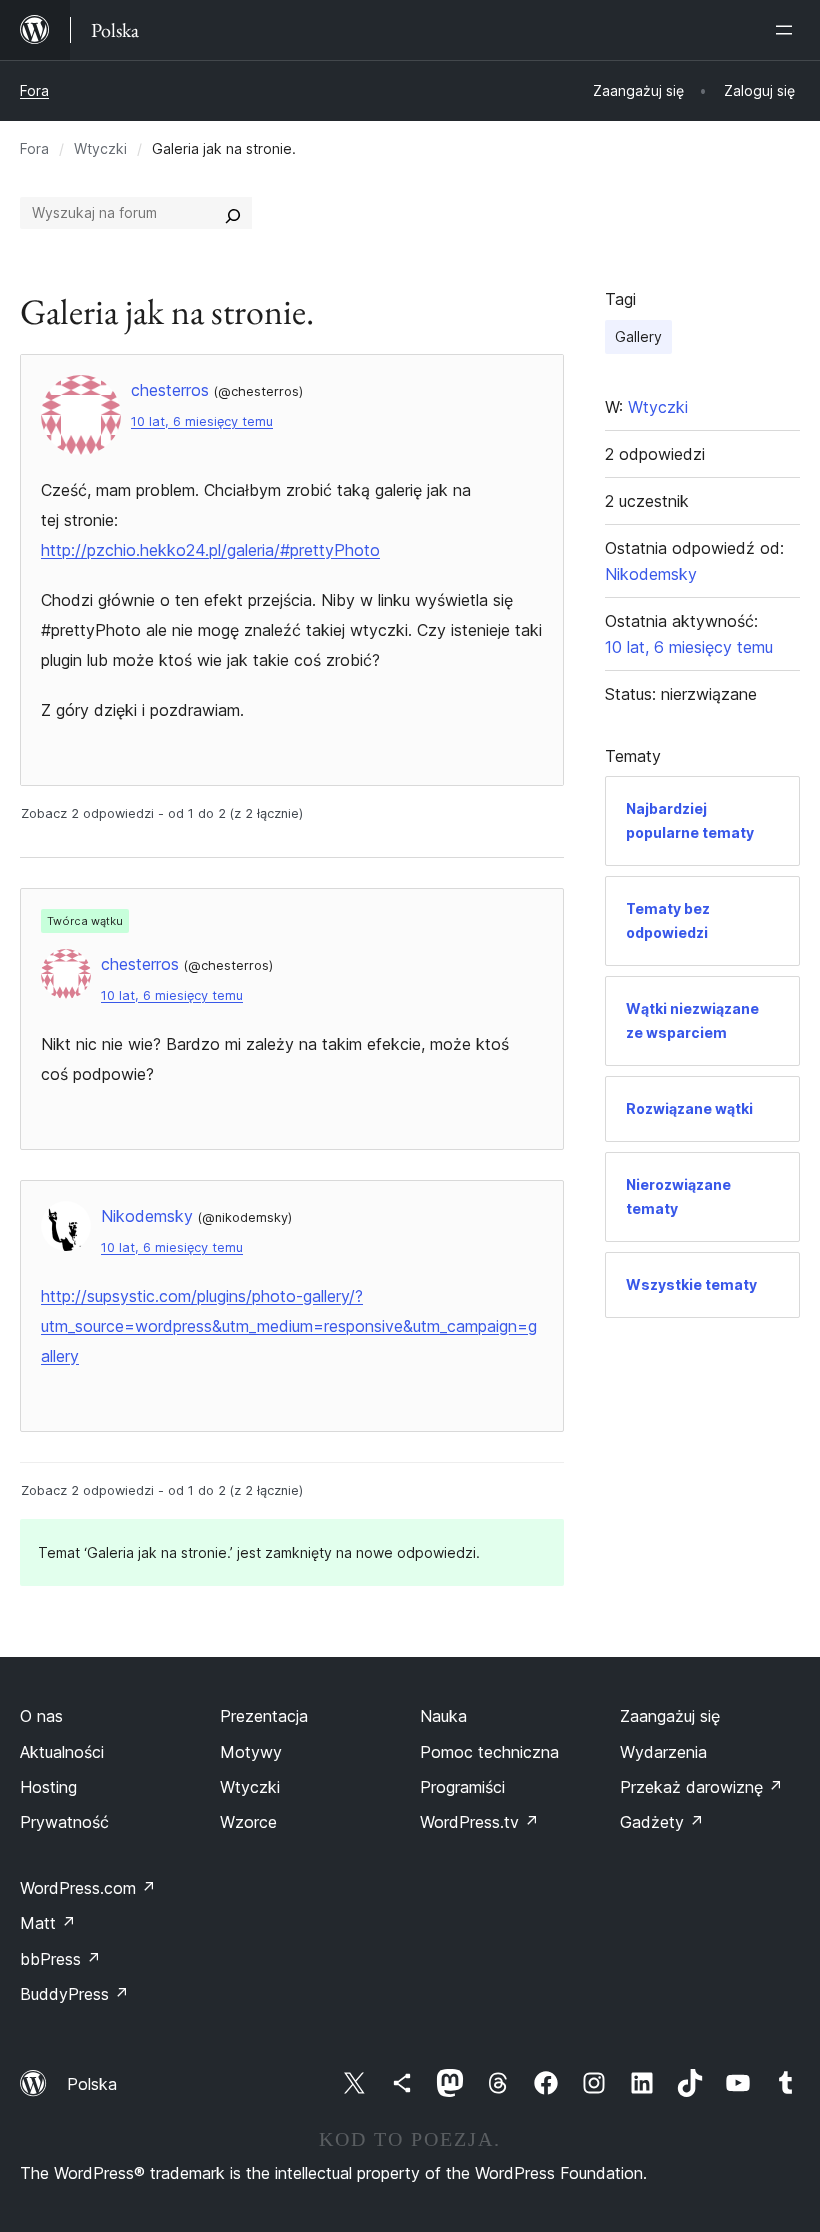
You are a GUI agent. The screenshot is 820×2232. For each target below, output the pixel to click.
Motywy (251, 1752)
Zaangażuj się (670, 1716)
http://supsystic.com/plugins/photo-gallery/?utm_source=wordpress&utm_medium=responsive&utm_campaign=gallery (289, 1326)
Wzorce (248, 1822)
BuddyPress (74, 1994)
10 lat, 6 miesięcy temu (202, 421)
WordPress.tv (479, 1822)
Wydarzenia (663, 1752)
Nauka (443, 1716)
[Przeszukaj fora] (233, 213)
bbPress (60, 1959)
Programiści (462, 1787)
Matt (48, 1923)
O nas (41, 1716)
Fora (34, 90)
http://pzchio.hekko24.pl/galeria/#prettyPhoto (210, 550)
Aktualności (62, 1752)
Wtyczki (100, 148)
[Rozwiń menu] (788, 30)
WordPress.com (88, 1888)
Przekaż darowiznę (701, 1787)
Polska (92, 2084)
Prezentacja (264, 1716)
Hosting (48, 1787)
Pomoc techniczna (489, 1752)
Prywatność (64, 1822)
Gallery (638, 336)
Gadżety (662, 1822)
